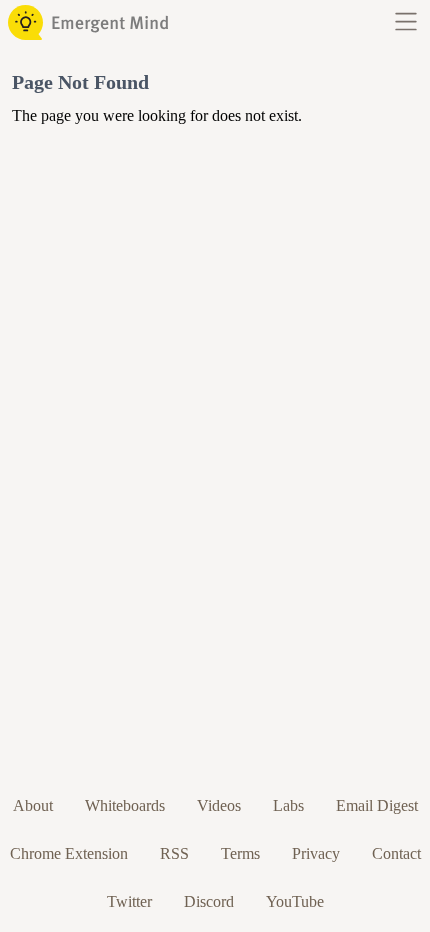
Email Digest (377, 805)
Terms (240, 853)
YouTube (295, 901)
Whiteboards (125, 805)
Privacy (316, 853)
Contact (396, 853)
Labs (288, 805)
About (33, 805)
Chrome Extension (69, 853)
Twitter (129, 901)
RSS (174, 853)
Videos (219, 805)
